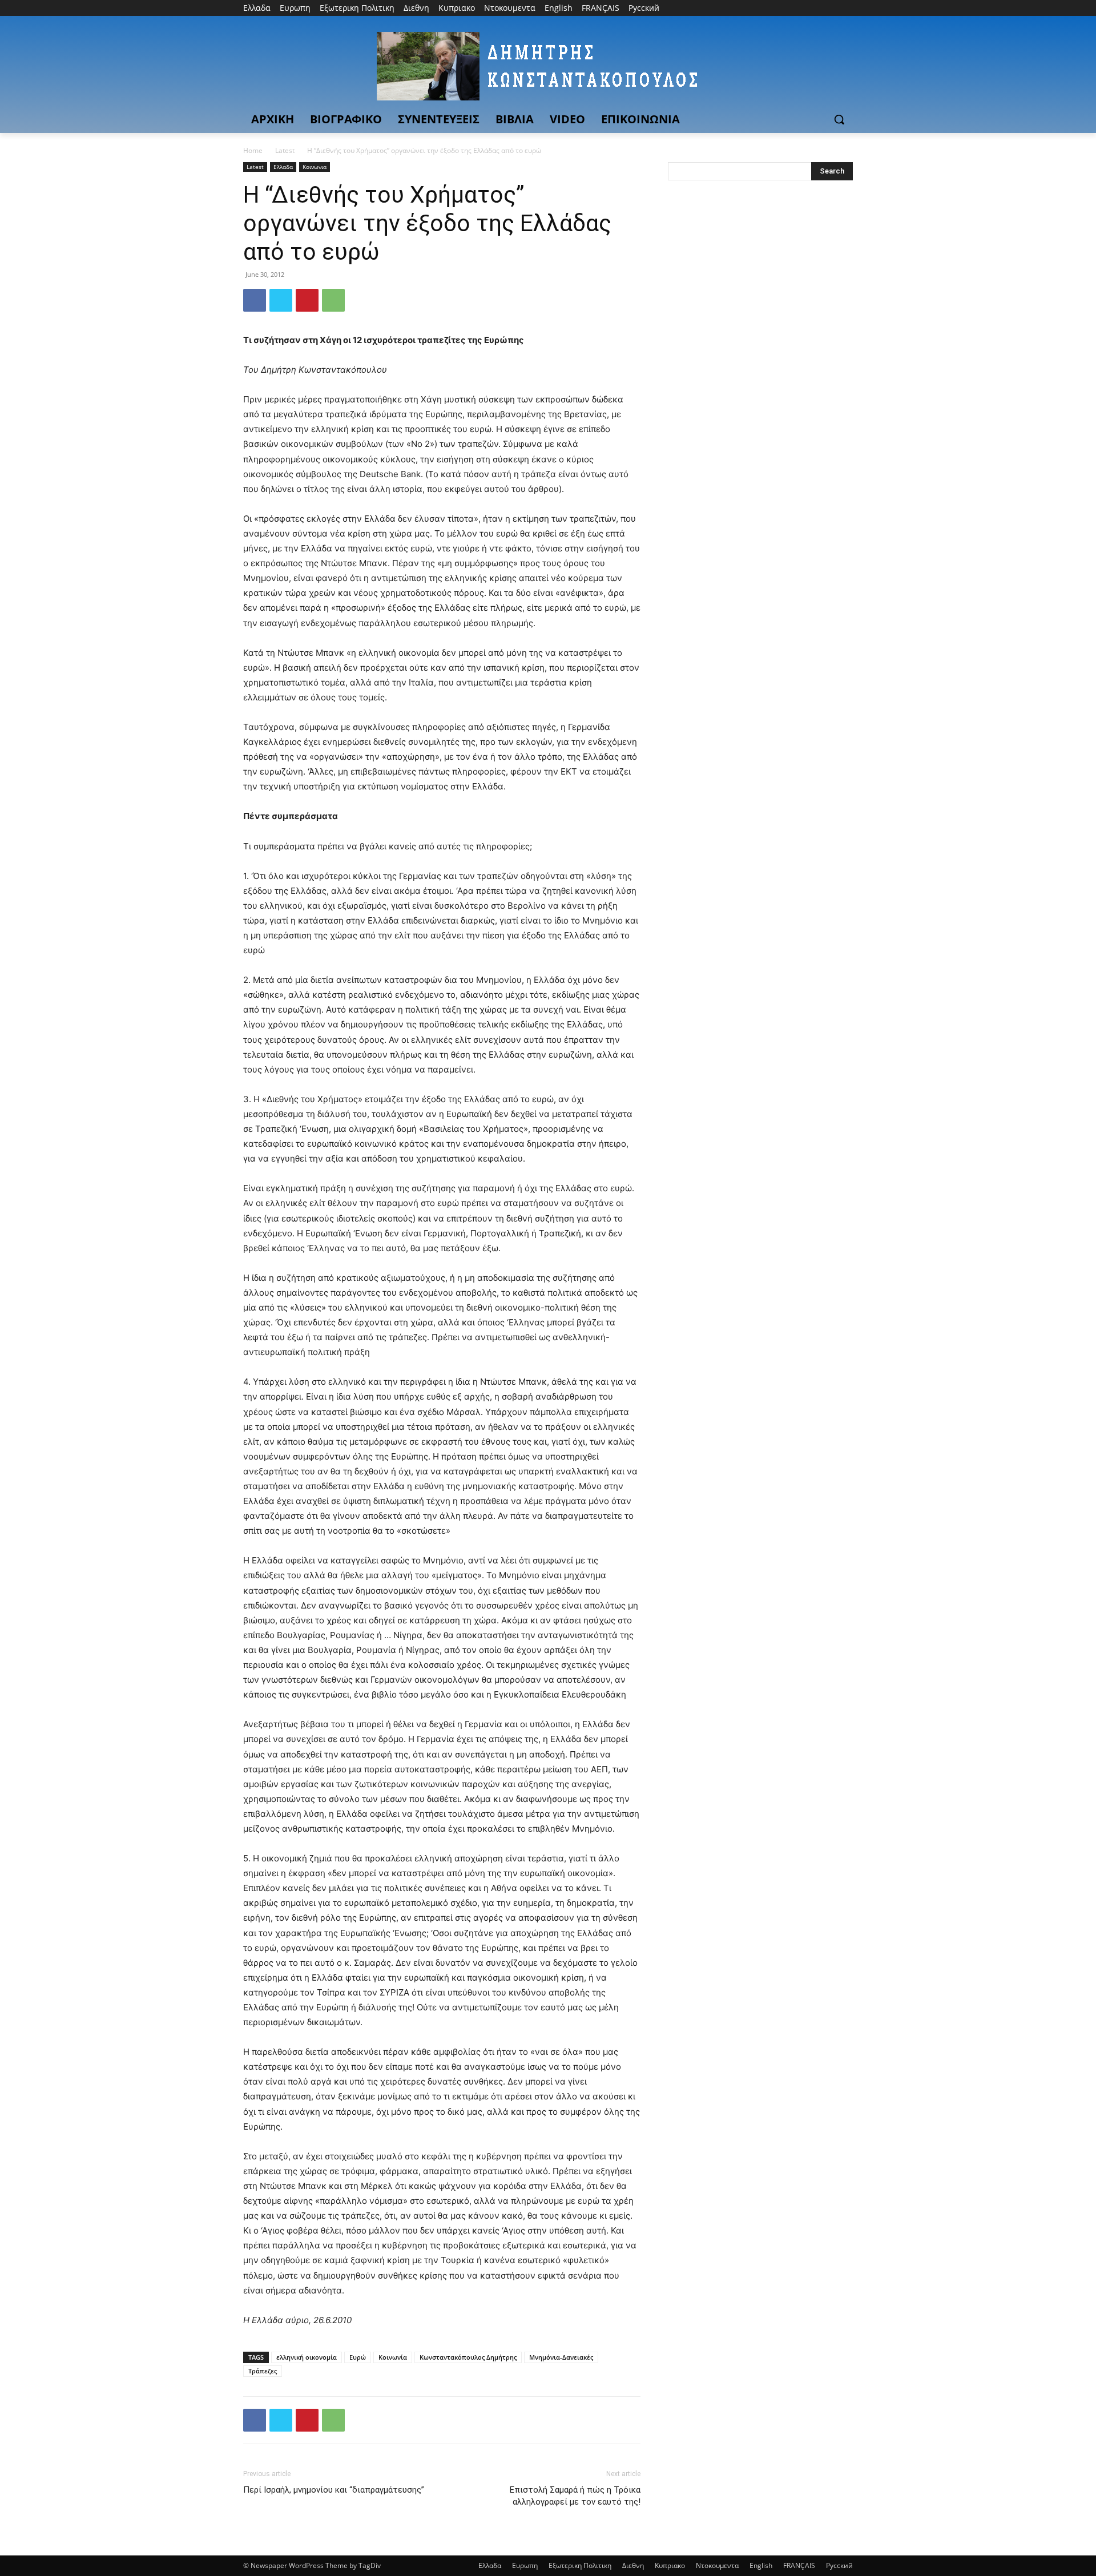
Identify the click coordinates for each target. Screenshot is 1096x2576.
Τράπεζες (263, 2371)
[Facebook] (783, 8)
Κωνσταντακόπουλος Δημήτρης (468, 2357)
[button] (839, 119)
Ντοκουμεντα (717, 2565)
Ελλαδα (283, 167)
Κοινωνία (393, 2357)
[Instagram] (799, 8)
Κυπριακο (670, 2565)
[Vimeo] (830, 8)
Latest (285, 150)
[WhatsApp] (333, 300)
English (761, 2565)
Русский (839, 2565)
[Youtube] (846, 8)
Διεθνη (633, 2565)
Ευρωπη (525, 2565)
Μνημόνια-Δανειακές (561, 2357)
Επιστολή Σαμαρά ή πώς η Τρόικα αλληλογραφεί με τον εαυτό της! (575, 2496)
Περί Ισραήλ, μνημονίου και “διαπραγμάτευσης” (334, 2490)
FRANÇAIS (799, 2565)
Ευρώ (358, 2357)
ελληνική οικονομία (307, 2357)
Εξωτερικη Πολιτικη (580, 2565)
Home (253, 150)
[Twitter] (815, 8)
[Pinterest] (307, 300)
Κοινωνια (315, 167)
